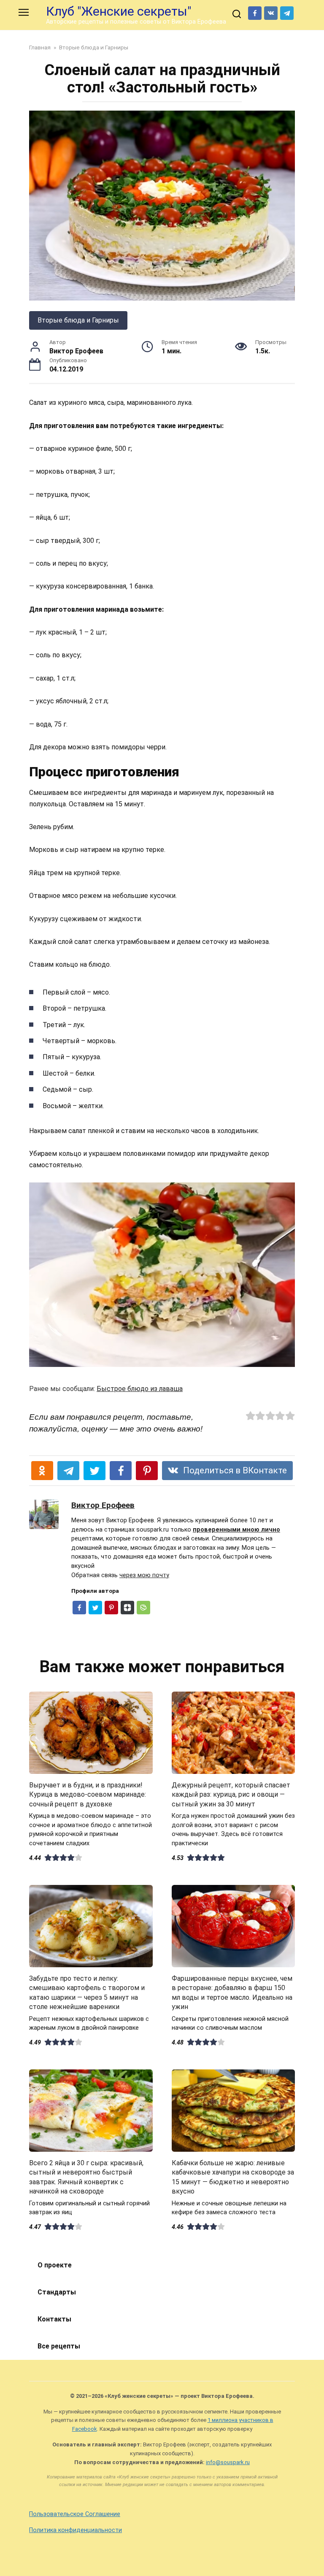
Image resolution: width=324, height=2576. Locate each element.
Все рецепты (59, 2346)
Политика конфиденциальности (76, 2530)
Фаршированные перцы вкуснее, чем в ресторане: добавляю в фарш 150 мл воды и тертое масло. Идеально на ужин (232, 1993)
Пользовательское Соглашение (75, 2514)
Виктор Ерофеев (103, 1505)
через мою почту (144, 1575)
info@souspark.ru (228, 2462)
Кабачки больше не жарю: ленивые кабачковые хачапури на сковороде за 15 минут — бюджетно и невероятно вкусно (233, 2177)
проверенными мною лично (236, 1530)
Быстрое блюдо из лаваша (140, 1389)
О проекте (55, 2265)
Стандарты (57, 2292)
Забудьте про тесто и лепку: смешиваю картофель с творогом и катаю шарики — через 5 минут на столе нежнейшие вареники (87, 1993)
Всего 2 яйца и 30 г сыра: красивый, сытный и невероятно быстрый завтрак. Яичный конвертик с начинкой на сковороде (86, 2177)
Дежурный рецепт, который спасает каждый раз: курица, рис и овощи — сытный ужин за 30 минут (231, 1795)
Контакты (54, 2319)
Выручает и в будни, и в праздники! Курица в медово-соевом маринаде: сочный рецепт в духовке (88, 1795)
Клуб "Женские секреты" (119, 11)
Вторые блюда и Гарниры (78, 320)
